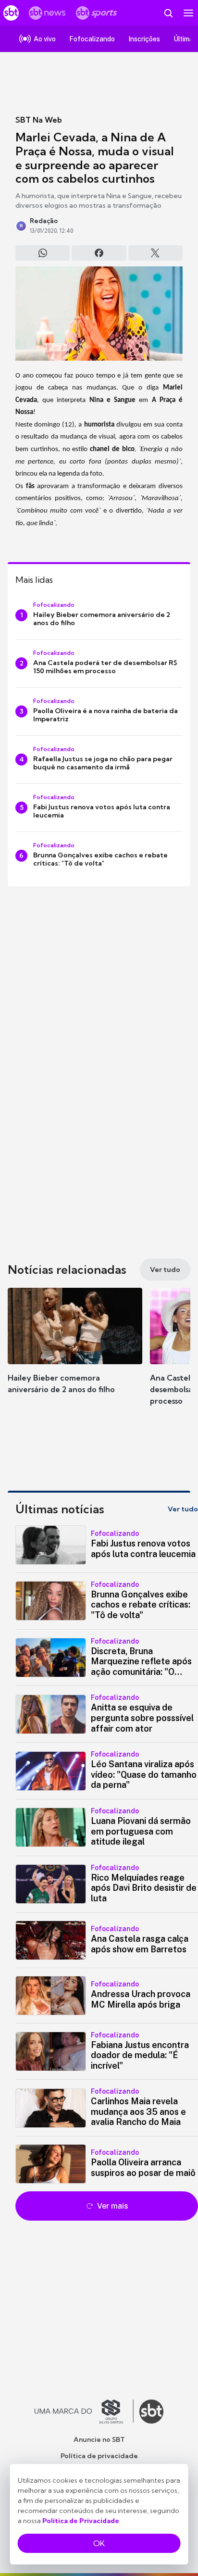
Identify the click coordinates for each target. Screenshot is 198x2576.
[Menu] (188, 13)
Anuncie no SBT (99, 2439)
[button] (75, 1350)
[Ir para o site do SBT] (151, 2412)
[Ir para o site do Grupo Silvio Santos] (84, 2412)
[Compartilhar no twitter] (155, 253)
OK (99, 2543)
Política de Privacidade (81, 2521)
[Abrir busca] (168, 13)
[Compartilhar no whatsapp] (43, 253)
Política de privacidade (99, 2456)
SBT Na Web (39, 120)
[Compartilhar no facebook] (99, 253)
